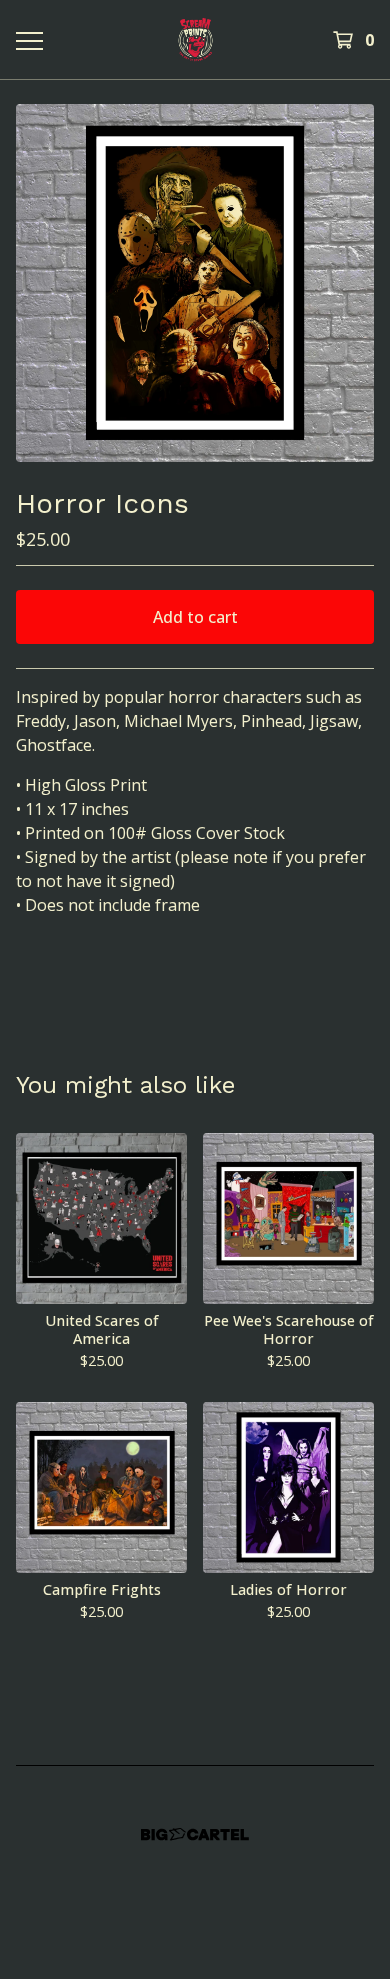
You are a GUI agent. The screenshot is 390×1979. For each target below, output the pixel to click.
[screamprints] (195, 39)
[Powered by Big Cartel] (195, 1834)
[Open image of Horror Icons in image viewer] (195, 283)
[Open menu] (28, 40)
